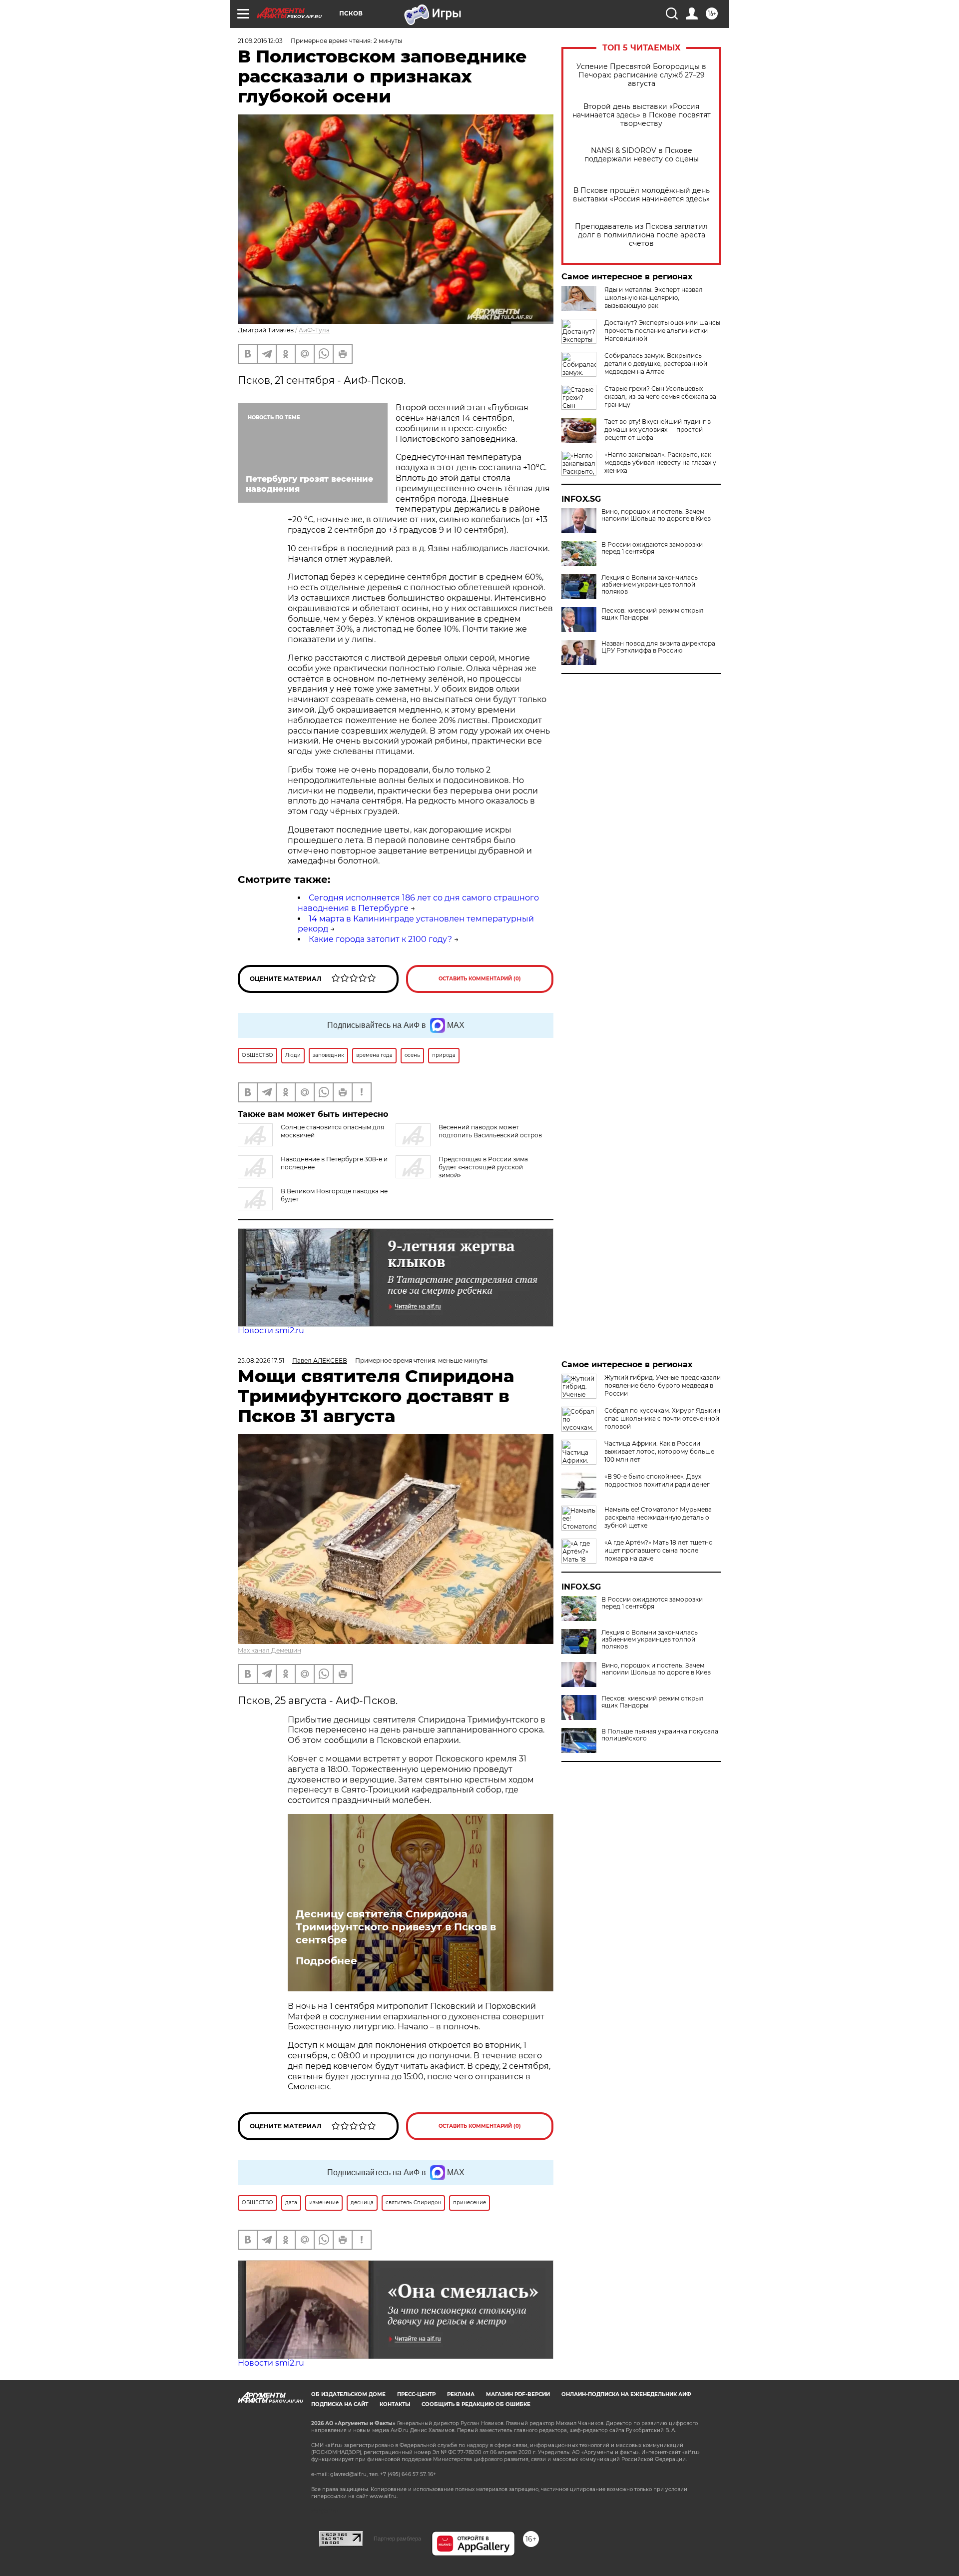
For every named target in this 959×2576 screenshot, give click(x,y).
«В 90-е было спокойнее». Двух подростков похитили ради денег (657, 1480)
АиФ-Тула (314, 330)
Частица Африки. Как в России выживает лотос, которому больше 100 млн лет (659, 1451)
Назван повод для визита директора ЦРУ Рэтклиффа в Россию (658, 647)
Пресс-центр (416, 2394)
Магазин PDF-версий (518, 2394)
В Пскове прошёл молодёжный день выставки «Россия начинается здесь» (641, 195)
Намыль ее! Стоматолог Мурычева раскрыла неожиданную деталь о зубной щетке (658, 1517)
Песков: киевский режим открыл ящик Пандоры (653, 614)
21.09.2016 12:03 (260, 41)
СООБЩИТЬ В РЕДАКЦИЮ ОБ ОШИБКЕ (476, 2404)
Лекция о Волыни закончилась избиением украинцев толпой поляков (650, 585)
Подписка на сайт (340, 2404)
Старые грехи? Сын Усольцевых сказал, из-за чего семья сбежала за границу (660, 397)
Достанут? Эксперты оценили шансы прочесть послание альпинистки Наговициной (662, 331)
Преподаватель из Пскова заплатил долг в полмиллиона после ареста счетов (641, 235)
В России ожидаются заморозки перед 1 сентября (652, 548)
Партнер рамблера (397, 2539)
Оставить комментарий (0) (480, 979)
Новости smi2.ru (271, 1330)
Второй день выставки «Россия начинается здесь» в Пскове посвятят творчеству (642, 115)
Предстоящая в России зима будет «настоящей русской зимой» (483, 1167)
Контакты (395, 2404)
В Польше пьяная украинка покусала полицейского (660, 1735)
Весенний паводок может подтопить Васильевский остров (490, 1131)
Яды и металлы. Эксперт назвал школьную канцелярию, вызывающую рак (654, 298)
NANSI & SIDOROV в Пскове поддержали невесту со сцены (642, 155)
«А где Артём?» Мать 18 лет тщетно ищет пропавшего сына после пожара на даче (659, 1550)
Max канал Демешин (269, 1650)
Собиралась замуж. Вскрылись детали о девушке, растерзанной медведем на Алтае (656, 364)
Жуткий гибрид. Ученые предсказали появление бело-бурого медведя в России (663, 1385)
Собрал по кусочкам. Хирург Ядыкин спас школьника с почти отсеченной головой (662, 1418)
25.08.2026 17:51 (261, 1360)
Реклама (461, 2394)
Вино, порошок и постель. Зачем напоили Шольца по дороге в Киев (656, 515)
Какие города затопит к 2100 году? (380, 939)
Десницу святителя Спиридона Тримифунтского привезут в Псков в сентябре (396, 1927)
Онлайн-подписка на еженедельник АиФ (626, 2394)
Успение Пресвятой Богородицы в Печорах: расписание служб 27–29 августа (641, 75)
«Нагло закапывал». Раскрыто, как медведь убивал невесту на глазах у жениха (660, 462)
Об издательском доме (348, 2394)
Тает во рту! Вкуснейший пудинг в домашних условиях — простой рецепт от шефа (658, 429)
